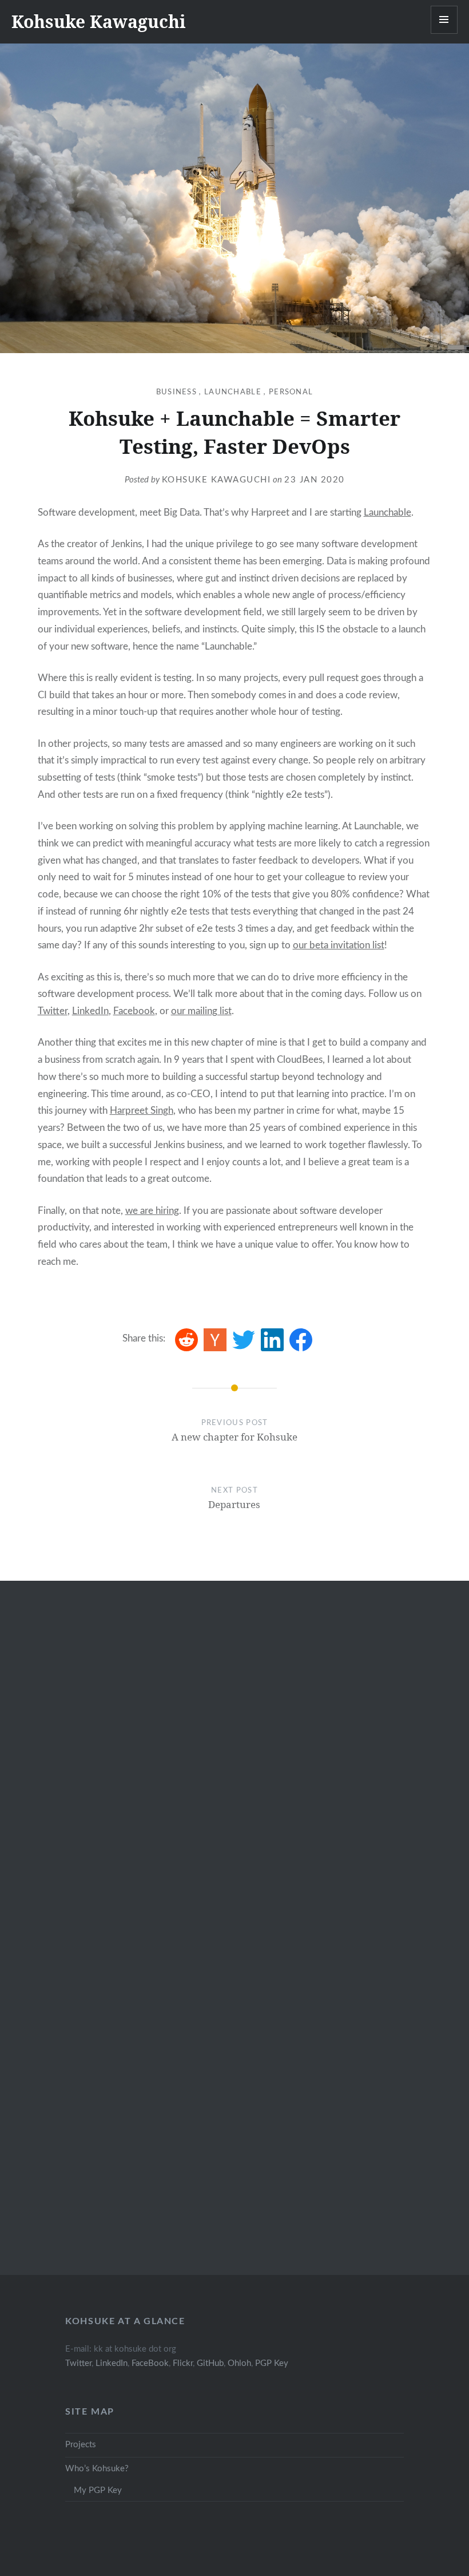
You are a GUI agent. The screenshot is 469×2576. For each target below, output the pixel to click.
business (176, 392)
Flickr (183, 2363)
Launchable (387, 513)
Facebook (134, 1011)
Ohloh (239, 2363)
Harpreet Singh (142, 1111)
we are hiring (152, 1211)
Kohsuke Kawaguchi (99, 21)
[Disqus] (235, 1770)
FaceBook (150, 2363)
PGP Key (272, 2363)
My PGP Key (98, 2490)
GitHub (210, 2363)
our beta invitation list (339, 945)
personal (291, 392)
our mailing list (201, 1011)
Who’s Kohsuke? (97, 2469)
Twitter (53, 1011)
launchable (233, 392)
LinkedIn (90, 1011)
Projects (81, 2445)
